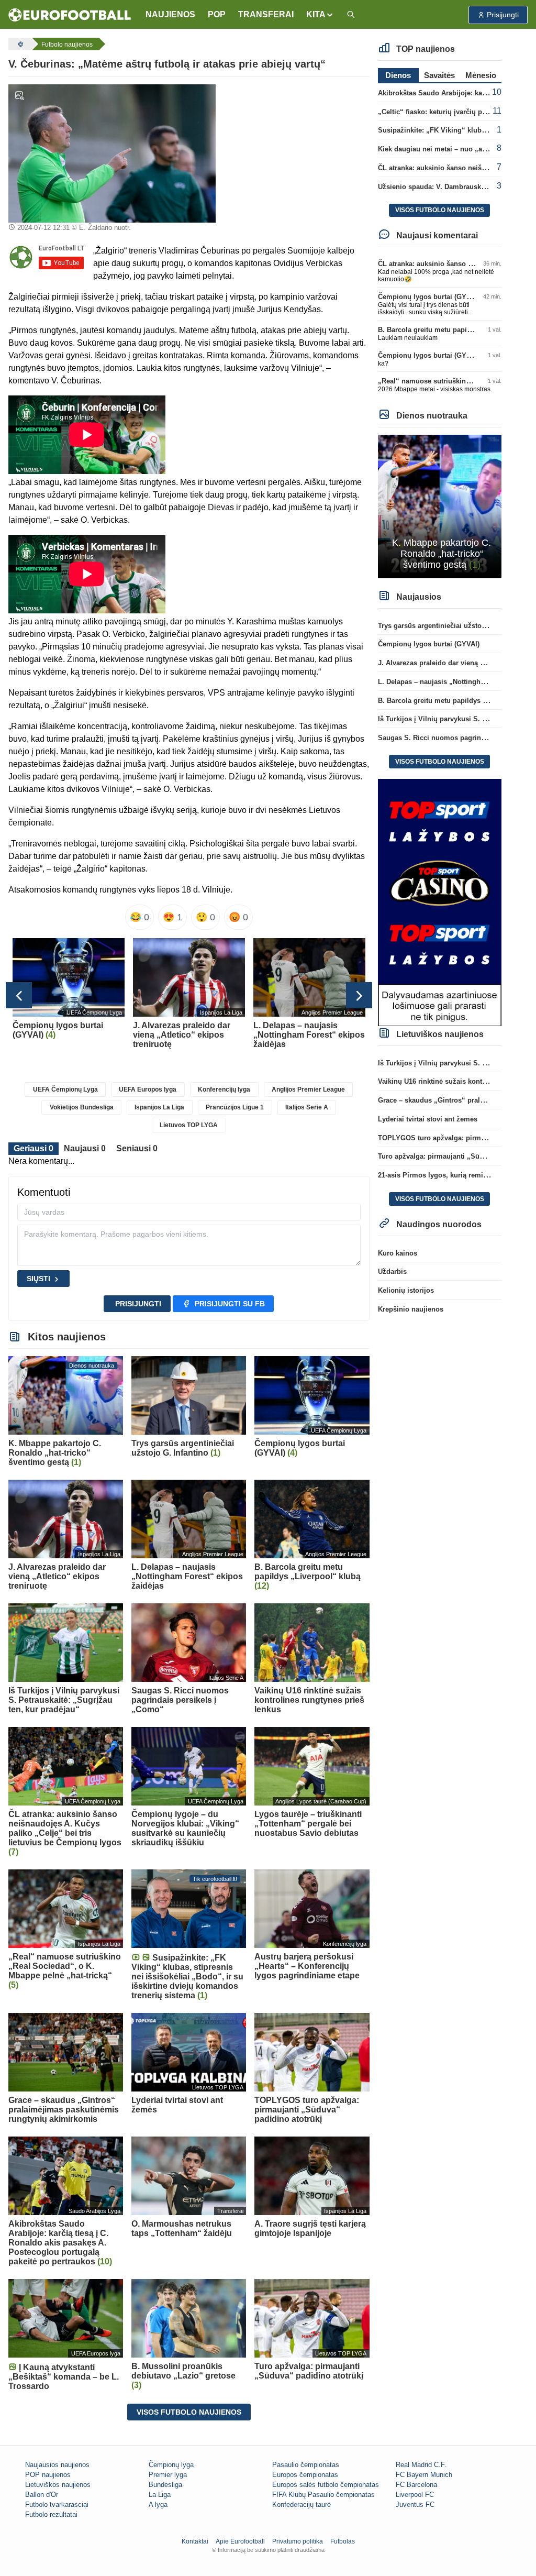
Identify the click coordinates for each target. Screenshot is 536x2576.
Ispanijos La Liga (159, 1107)
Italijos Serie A (307, 1107)
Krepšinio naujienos (411, 1309)
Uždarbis (392, 1272)
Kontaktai (195, 2541)
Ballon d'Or (42, 2495)
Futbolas (343, 2541)
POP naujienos (48, 2475)
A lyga (158, 2505)
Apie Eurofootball (240, 2541)
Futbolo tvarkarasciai (57, 2505)
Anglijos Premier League (308, 1089)
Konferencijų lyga (224, 1089)
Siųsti (38, 1279)
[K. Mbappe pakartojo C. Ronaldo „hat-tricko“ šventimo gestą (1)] (440, 506)
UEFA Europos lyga (148, 1089)
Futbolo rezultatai (51, 2514)
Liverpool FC (415, 2495)
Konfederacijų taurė (301, 2505)
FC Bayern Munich (424, 2475)
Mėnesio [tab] (481, 75)
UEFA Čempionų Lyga (65, 1089)
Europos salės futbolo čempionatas (326, 2485)
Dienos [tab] (398, 75)
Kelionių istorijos (406, 1290)
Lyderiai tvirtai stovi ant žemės (428, 1119)
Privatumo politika (298, 2541)
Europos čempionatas (305, 2475)
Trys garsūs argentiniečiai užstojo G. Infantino (453, 626)
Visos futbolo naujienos (189, 2412)
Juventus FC (415, 2505)
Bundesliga (165, 2485)
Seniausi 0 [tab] (137, 1148)
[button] (320, 15)
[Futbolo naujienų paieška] (351, 15)
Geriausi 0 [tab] (33, 1148)
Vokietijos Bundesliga (82, 1107)
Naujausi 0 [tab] (85, 1148)
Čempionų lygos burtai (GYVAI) (429, 297)
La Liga (160, 2495)
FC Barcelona (416, 2485)
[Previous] (19, 995)
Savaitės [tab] (439, 75)
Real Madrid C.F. (421, 2465)
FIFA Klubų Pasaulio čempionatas (323, 2495)
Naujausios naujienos (57, 2465)
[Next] (359, 995)
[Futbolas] (19, 44)
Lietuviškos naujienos (58, 2485)
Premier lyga (168, 2475)
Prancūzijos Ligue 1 (235, 1107)
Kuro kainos (398, 1253)
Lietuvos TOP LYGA (189, 1125)
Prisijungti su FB (230, 1304)
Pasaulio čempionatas (306, 2465)
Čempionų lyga (171, 2465)
